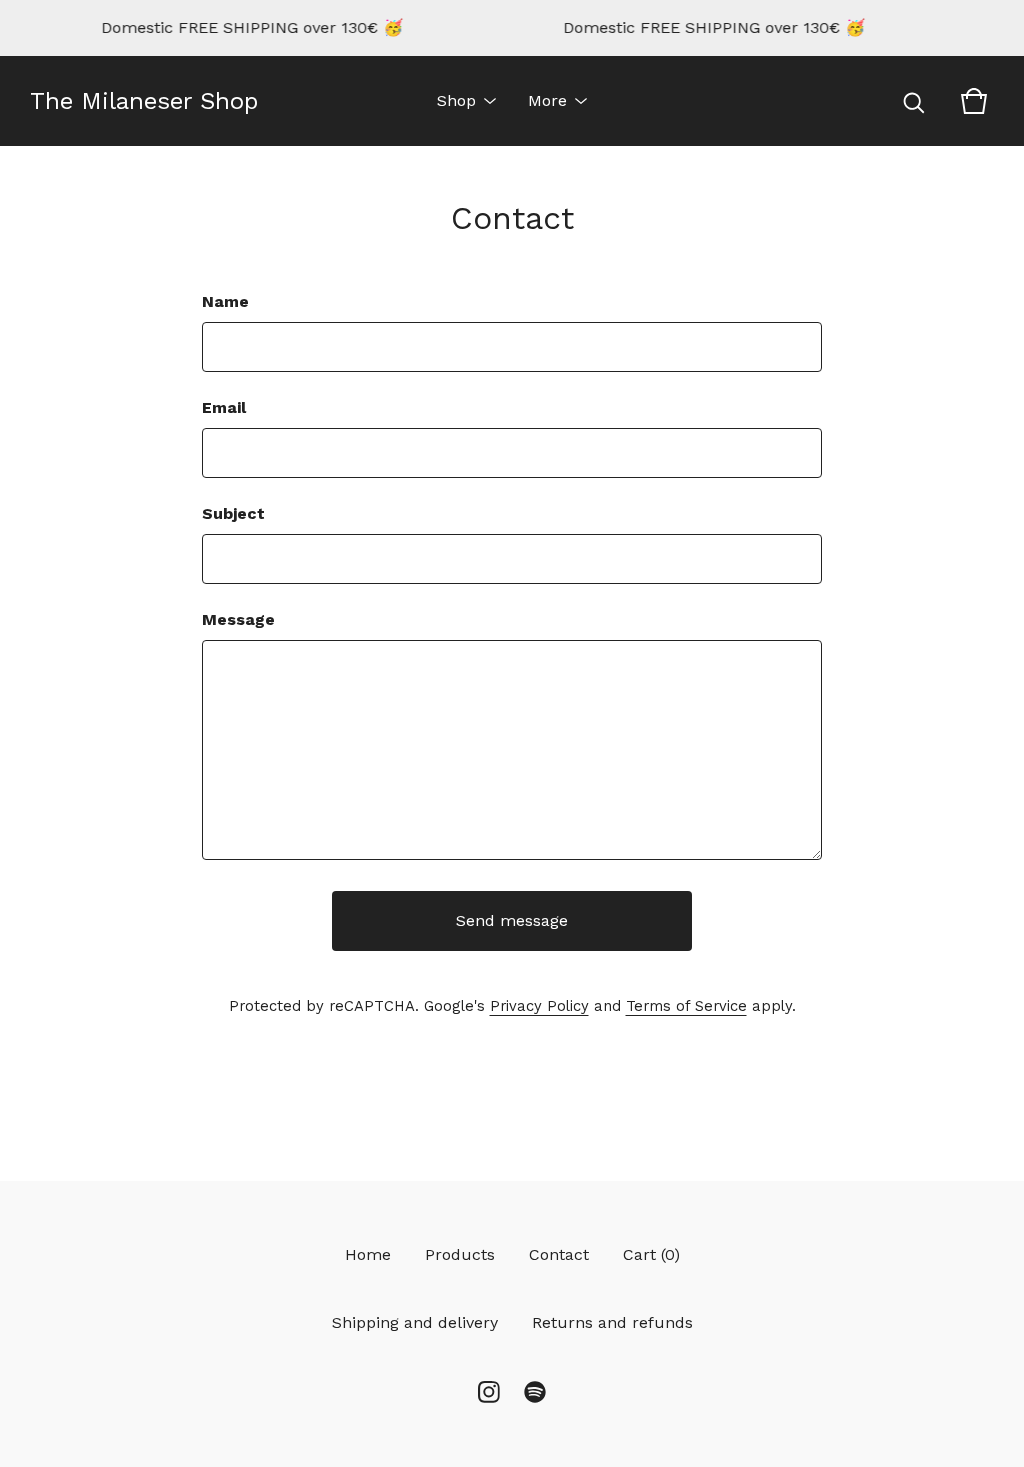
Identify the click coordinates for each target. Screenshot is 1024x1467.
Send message (512, 920)
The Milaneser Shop (144, 101)
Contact (559, 1254)
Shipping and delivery (415, 1322)
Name (225, 301)
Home (368, 1254)
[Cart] (974, 101)
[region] (512, 28)
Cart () (651, 1254)
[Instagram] (489, 1392)
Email (224, 407)
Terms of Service (686, 1006)
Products (460, 1254)
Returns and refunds (612, 1322)
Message (238, 619)
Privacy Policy (539, 1006)
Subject (233, 513)
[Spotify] (535, 1392)
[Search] (914, 101)
